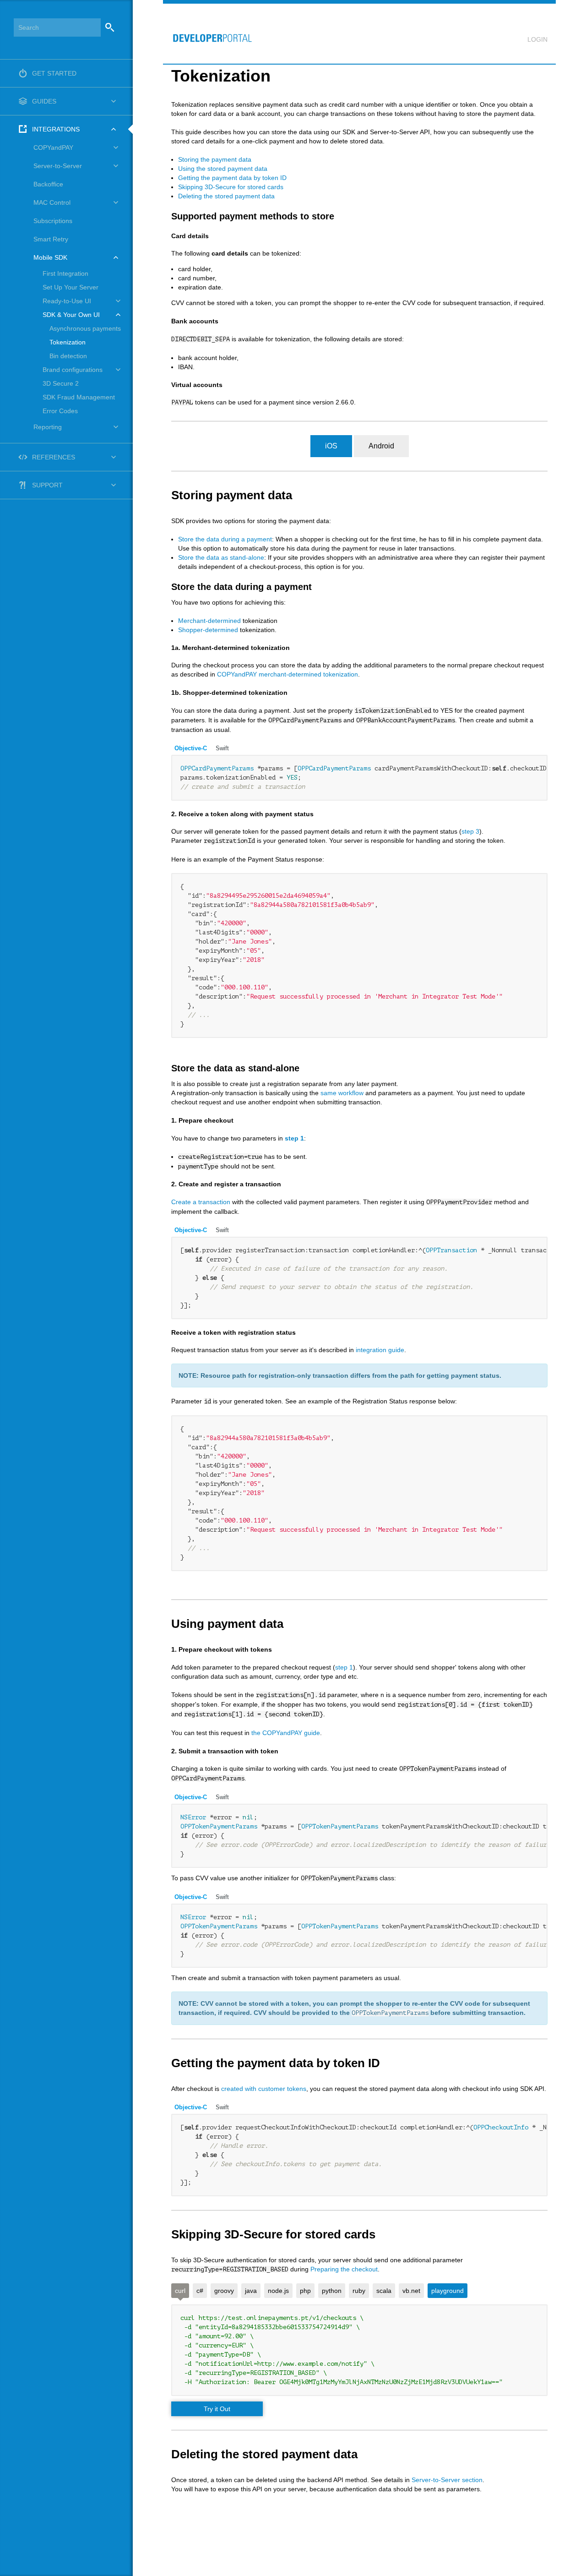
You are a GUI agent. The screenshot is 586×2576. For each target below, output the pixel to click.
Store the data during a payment (225, 539)
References (54, 457)
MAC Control (52, 202)
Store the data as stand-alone (221, 557)
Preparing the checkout (344, 2269)
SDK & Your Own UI (71, 315)
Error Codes (60, 411)
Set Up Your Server (71, 287)
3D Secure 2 (61, 383)
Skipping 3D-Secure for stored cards (231, 187)
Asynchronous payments (85, 328)
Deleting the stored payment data (226, 196)
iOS (331, 446)
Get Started (54, 73)
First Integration (65, 273)
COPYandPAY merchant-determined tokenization (288, 674)
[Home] (208, 33)
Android (381, 446)
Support (47, 485)
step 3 (470, 831)
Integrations (56, 129)
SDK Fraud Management (79, 397)
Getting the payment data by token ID (232, 178)
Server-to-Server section (447, 2480)
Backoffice (48, 184)
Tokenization (68, 342)
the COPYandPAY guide (286, 1733)
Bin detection (68, 356)
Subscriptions (53, 221)
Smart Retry (51, 239)
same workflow (342, 1093)
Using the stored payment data (223, 169)
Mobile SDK (50, 257)
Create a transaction (201, 1202)
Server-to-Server (58, 166)
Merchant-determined (209, 621)
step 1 (294, 1138)
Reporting (48, 427)
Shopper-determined (208, 630)
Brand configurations (73, 370)
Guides (44, 101)
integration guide (380, 1350)
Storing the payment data (215, 159)
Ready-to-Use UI (67, 301)
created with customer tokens (264, 2089)
